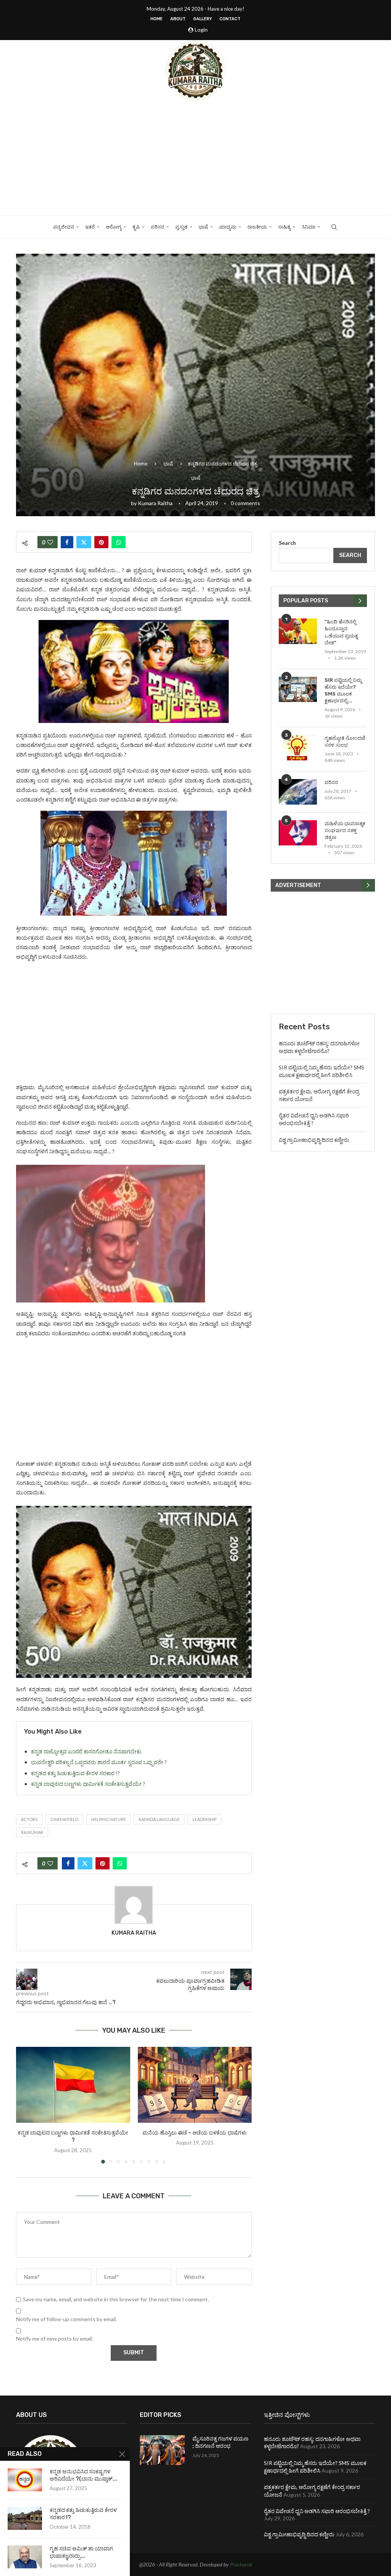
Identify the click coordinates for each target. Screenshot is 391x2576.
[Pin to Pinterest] (101, 542)
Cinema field (64, 1819)
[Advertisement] (195, 158)
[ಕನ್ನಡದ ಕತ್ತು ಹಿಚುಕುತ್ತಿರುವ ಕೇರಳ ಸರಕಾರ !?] (25, 2518)
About (178, 19)
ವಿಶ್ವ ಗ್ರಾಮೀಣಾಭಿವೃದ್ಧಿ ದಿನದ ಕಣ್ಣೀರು (314, 1140)
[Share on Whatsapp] (119, 542)
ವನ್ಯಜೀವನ (64, 227)
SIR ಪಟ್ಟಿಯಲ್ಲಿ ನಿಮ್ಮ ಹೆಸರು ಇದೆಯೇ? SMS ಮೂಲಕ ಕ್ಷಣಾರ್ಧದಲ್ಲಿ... (343, 691)
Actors (29, 1819)
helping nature (108, 1819)
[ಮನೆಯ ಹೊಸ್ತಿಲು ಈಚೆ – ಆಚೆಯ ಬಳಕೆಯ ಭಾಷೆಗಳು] (195, 2085)
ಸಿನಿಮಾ (309, 227)
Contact (230, 19)
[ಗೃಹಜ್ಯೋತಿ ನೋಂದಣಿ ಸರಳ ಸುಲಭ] (298, 748)
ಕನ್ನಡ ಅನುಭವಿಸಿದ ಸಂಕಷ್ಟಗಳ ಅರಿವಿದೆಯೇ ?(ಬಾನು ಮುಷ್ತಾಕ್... (83, 2475)
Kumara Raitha (155, 503)
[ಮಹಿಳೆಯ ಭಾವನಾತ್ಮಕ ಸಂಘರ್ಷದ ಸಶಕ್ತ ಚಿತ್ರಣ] (298, 833)
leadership (204, 1819)
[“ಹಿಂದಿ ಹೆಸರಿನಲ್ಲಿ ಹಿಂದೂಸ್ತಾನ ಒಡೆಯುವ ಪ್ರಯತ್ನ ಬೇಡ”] (298, 631)
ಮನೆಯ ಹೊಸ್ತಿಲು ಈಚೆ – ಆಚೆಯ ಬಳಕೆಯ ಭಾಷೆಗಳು (195, 2133)
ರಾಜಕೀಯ (257, 227)
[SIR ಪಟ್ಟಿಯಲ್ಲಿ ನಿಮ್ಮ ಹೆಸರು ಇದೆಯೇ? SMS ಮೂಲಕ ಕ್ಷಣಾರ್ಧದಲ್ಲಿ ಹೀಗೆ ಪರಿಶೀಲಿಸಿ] (298, 690)
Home (157, 19)
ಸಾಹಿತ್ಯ (284, 227)
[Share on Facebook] (67, 542)
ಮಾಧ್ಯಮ (228, 227)
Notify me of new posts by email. (55, 2339)
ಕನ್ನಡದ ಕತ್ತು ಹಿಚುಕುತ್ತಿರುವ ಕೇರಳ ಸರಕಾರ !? (75, 1773)
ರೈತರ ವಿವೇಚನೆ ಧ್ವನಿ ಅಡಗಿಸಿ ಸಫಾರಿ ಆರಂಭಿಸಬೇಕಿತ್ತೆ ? (317, 2511)
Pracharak (241, 2564)
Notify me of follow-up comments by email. (66, 2319)
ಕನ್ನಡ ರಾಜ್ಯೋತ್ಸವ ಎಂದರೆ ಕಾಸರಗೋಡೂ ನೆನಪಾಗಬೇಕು (86, 1751)
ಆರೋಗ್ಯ (114, 227)
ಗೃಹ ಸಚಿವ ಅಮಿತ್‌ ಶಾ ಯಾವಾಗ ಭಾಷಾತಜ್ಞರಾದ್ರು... (81, 2552)
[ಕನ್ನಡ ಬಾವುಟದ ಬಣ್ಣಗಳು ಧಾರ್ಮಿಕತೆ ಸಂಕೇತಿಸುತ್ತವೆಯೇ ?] (73, 2085)
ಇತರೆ (90, 227)
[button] (26, 2105)
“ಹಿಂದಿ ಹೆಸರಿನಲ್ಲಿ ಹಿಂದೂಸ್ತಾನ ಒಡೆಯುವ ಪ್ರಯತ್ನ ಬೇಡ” (341, 632)
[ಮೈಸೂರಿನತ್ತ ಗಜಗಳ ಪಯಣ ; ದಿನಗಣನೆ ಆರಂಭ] (162, 2450)
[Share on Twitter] (84, 542)
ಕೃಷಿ (136, 227)
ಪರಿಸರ (158, 227)
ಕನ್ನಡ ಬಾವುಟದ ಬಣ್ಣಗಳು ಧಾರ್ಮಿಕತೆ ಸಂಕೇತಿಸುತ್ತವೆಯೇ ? (88, 1784)
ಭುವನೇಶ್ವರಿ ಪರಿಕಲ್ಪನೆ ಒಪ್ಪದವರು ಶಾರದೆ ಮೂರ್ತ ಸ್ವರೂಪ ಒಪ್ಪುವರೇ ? (99, 1762)
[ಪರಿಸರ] (298, 792)
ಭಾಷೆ (203, 227)
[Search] (334, 227)
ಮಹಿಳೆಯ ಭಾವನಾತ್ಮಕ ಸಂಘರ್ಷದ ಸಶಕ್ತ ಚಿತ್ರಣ (345, 830)
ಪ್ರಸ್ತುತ (181, 227)
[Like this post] (50, 542)
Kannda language (159, 1819)
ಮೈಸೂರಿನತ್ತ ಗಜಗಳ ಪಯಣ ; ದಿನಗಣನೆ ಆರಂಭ (221, 2443)
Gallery (203, 19)
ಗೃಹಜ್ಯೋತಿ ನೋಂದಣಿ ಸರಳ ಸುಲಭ (345, 741)
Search (287, 543)
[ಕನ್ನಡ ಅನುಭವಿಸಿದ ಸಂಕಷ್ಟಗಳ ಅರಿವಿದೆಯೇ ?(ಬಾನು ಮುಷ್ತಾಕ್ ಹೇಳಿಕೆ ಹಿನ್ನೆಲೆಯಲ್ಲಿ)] (25, 2480)
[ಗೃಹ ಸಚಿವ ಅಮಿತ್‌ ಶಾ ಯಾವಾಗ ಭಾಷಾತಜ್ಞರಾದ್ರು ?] (25, 2557)
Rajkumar (32, 1832)
